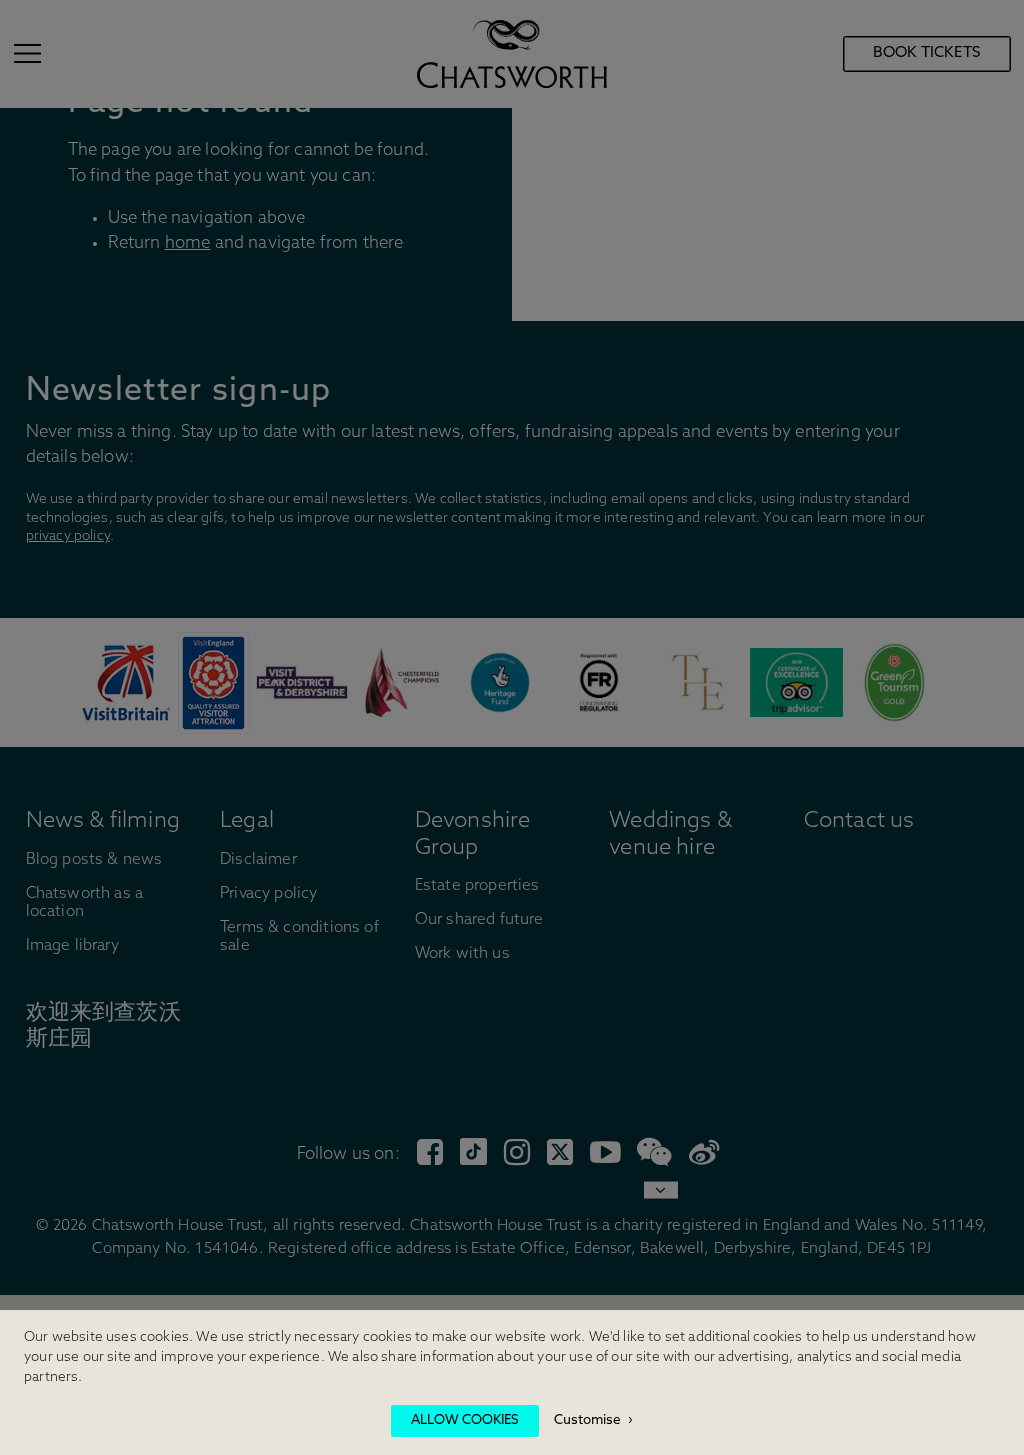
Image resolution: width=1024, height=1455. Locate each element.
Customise (587, 1420)
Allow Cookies (465, 1420)
